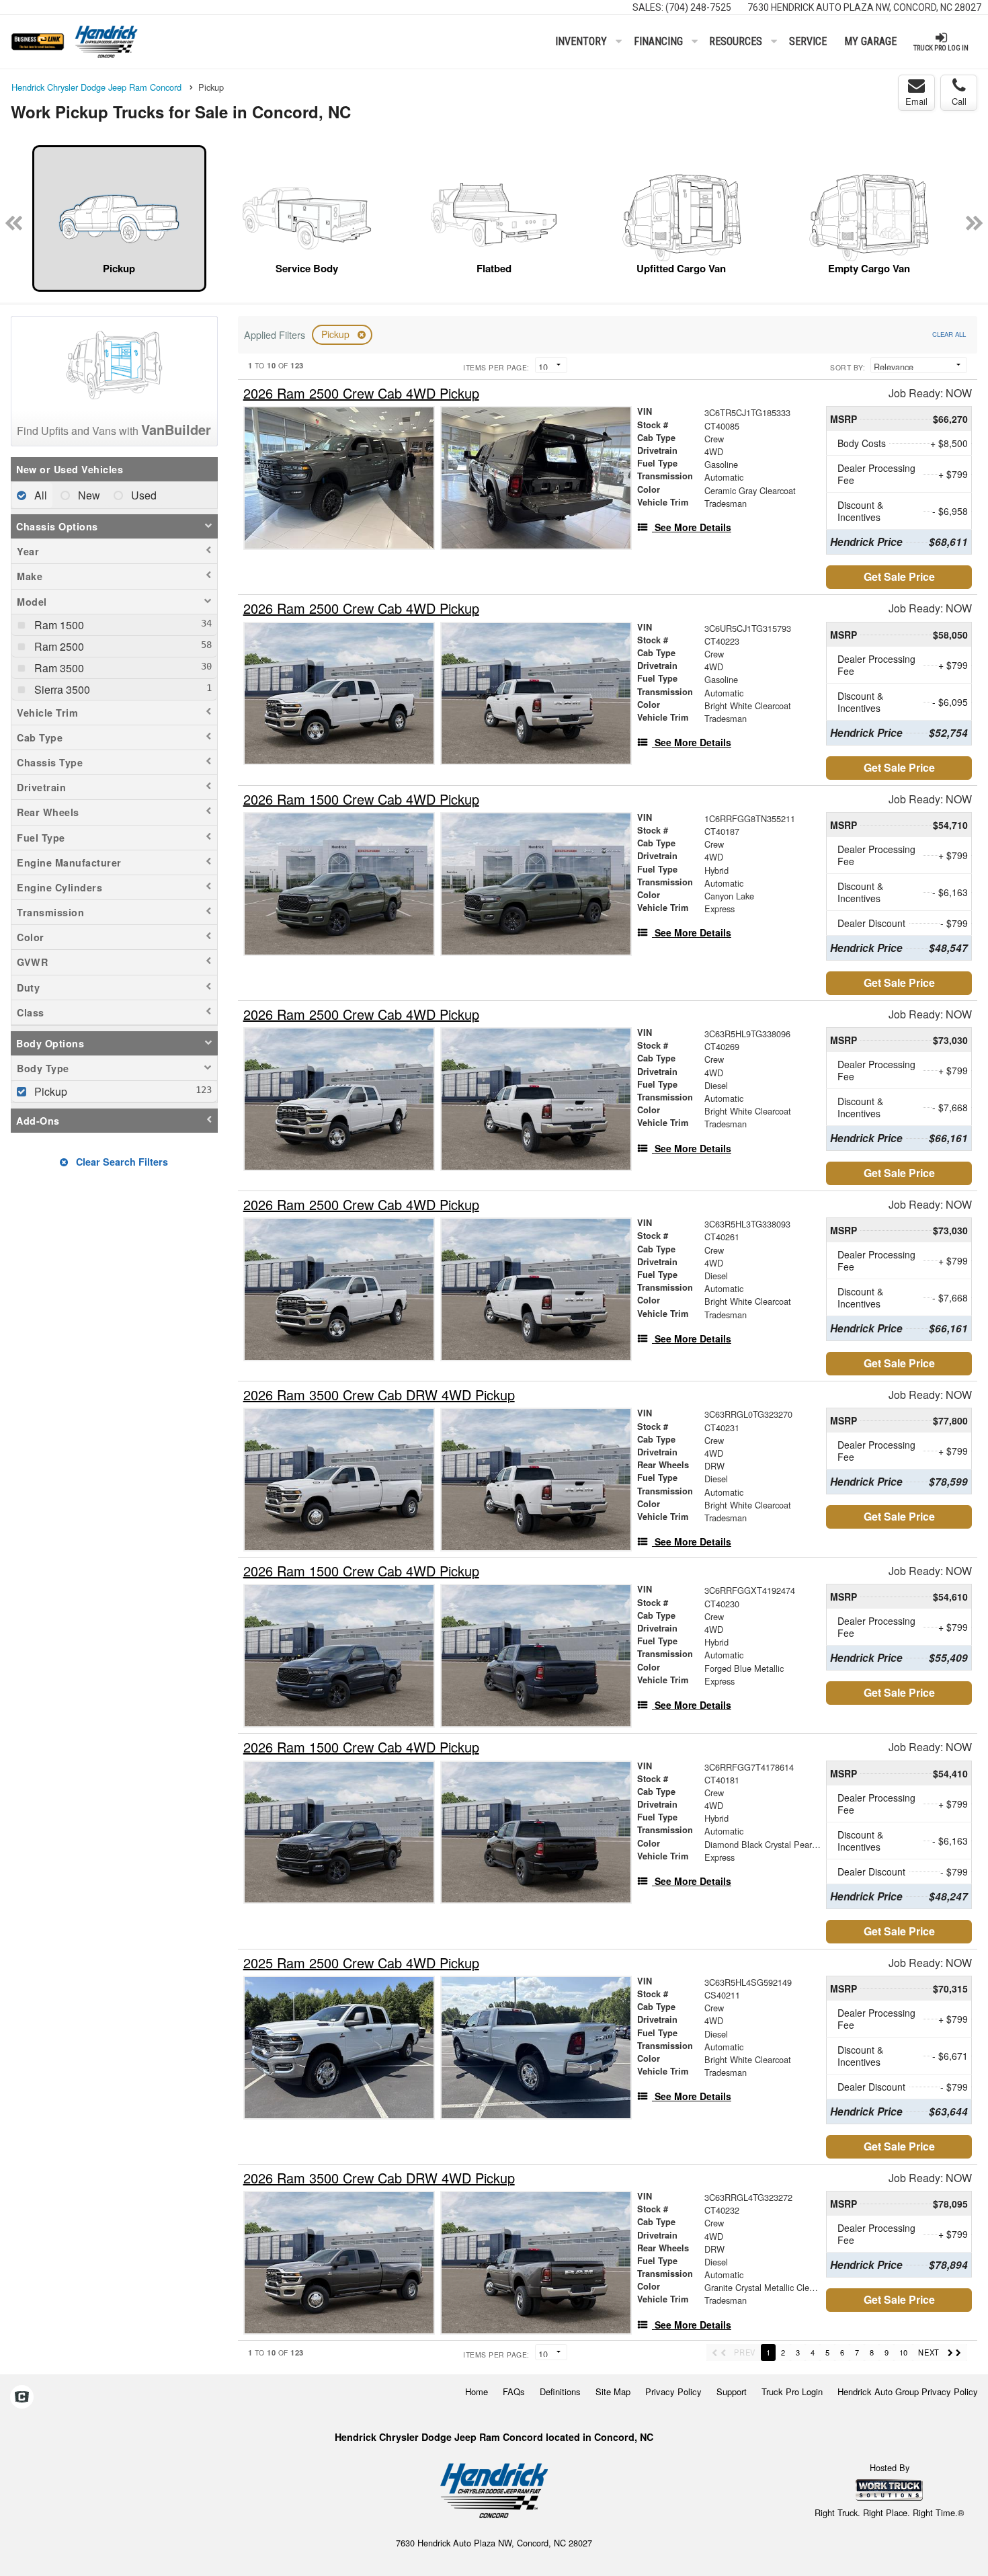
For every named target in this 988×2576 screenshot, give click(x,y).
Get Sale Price (899, 576)
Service (808, 41)
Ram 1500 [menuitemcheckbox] (58, 625)
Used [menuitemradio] (142, 495)
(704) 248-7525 (698, 7)
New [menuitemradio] (88, 495)
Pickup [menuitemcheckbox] (49, 1091)
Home (477, 2391)
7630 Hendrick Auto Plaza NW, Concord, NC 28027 (864, 7)
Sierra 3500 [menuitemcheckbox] (61, 689)
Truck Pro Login (792, 2391)
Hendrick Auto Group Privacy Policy (908, 2391)
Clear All (949, 334)
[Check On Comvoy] (22, 2398)
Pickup (337, 334)
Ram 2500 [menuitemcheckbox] (58, 646)
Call (959, 101)
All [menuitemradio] (39, 495)
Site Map (613, 2391)
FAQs (514, 2391)
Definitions (560, 2391)
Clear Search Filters (121, 1162)
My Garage (870, 41)
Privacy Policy (673, 2391)
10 (903, 2352)
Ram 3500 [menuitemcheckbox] (58, 668)
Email (916, 101)
